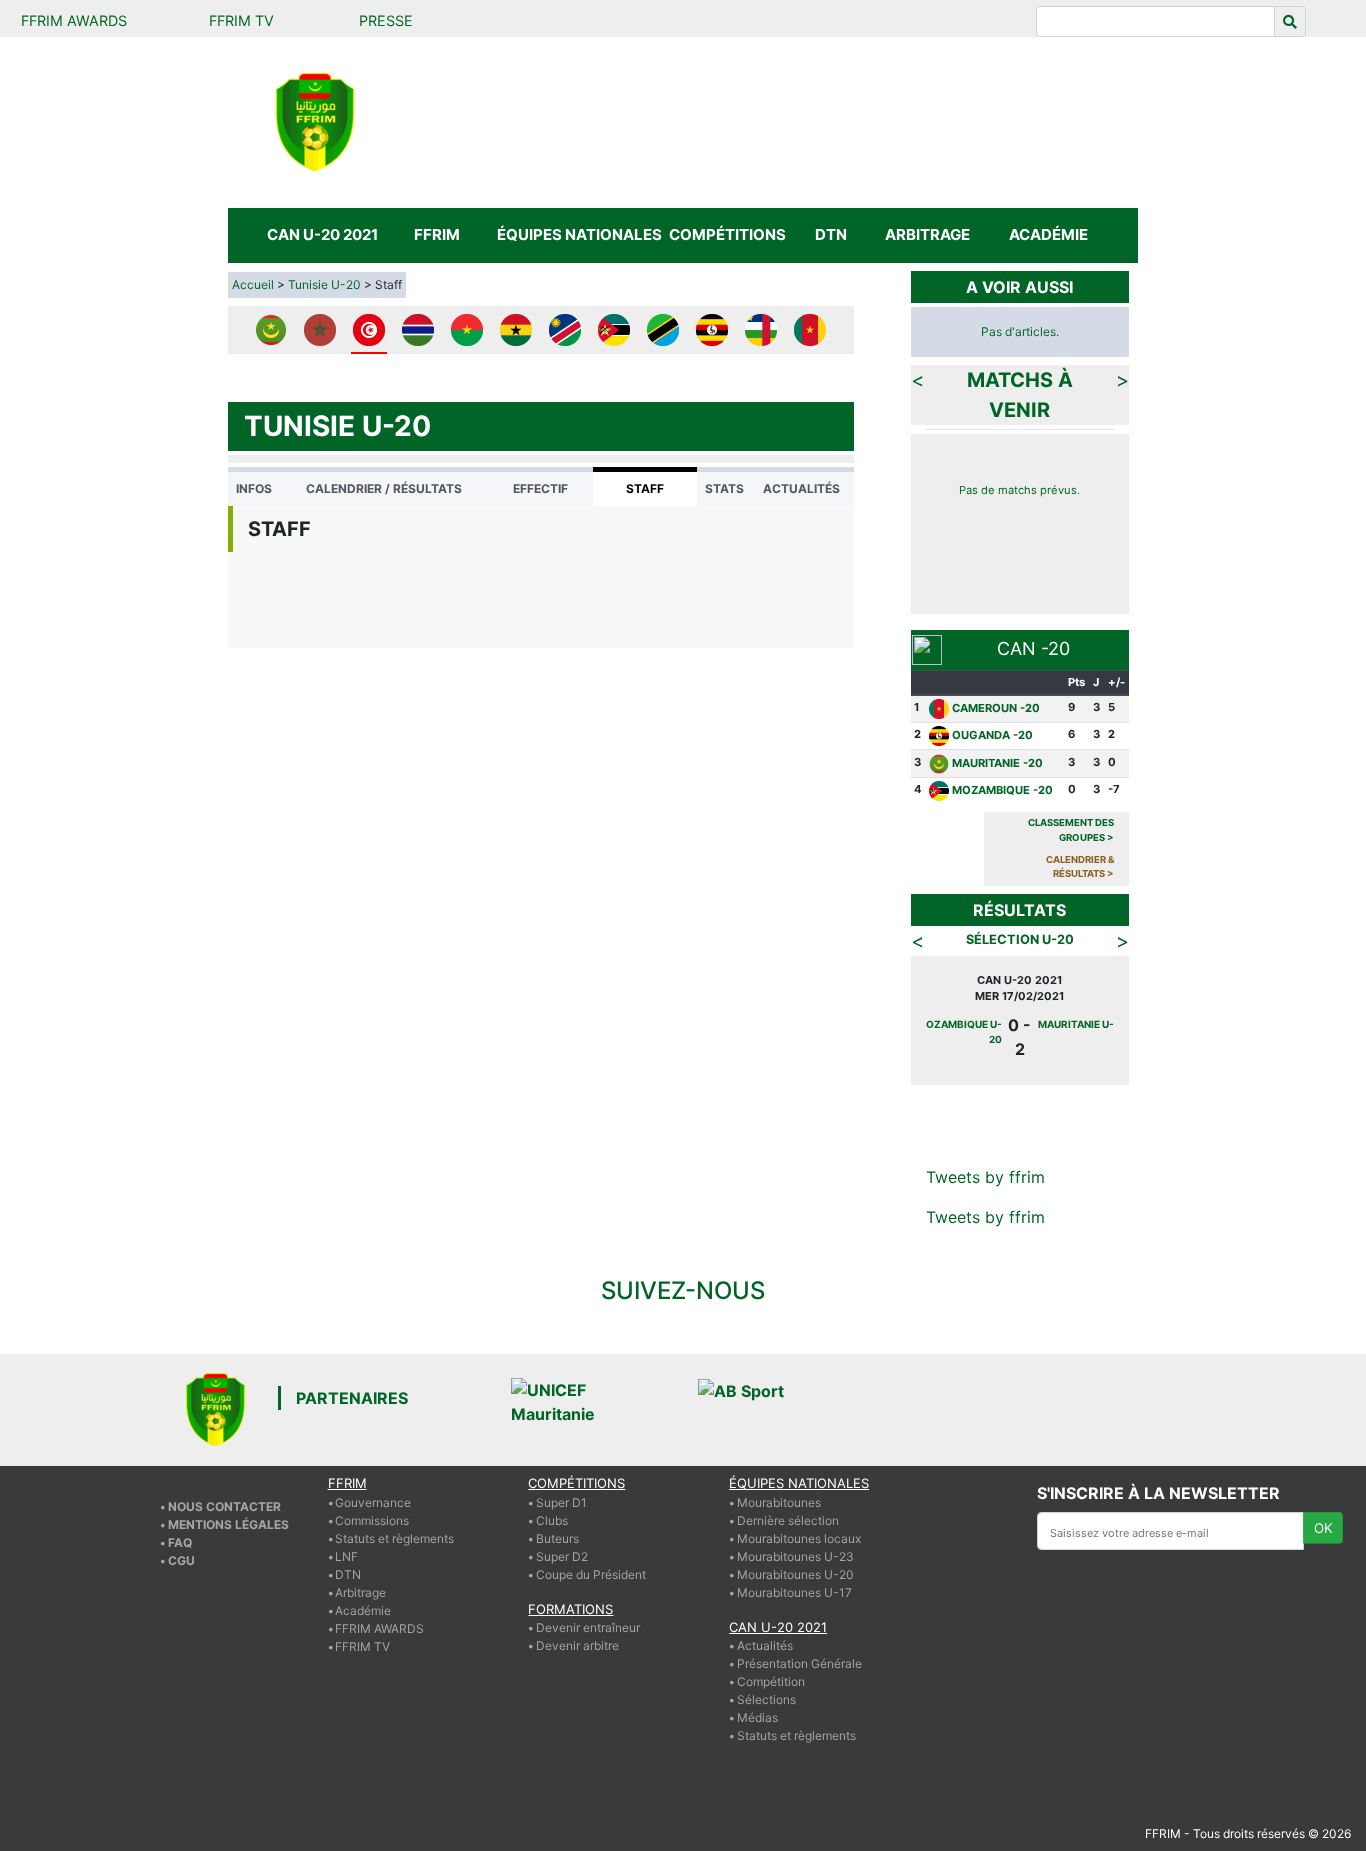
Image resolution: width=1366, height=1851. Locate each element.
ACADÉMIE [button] (1048, 234)
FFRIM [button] (437, 234)
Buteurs (557, 1538)
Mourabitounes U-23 (795, 1556)
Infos (254, 488)
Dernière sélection (788, 1520)
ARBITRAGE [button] (927, 234)
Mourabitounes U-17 (794, 1592)
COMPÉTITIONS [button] (727, 234)
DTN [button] (831, 234)
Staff (645, 488)
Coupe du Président (591, 1574)
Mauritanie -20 (997, 763)
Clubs (552, 1520)
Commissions (372, 1520)
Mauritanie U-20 (961, 1024)
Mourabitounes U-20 (795, 1574)
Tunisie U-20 (324, 284)
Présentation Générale (799, 1663)
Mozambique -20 (1002, 790)
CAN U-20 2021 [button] (322, 234)
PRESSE (386, 20)
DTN (348, 1574)
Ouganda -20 (992, 735)
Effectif (540, 488)
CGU (181, 1560)
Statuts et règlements (394, 1538)
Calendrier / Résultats (384, 488)
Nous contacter (224, 1506)
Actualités (801, 488)
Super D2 (562, 1556)
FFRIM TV (241, 20)
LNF (346, 1556)
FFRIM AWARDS (74, 20)
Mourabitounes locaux (799, 1538)
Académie (363, 1610)
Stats (724, 488)
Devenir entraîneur (588, 1627)
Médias (757, 1717)
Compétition (771, 1681)
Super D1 (561, 1502)
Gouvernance (373, 1502)
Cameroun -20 (996, 708)
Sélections (766, 1699)
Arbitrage (360, 1592)
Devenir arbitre (577, 1645)
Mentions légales (228, 1524)
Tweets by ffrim (985, 1177)
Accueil (253, 284)
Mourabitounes (779, 1502)
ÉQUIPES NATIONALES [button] (578, 234)
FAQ (180, 1542)
